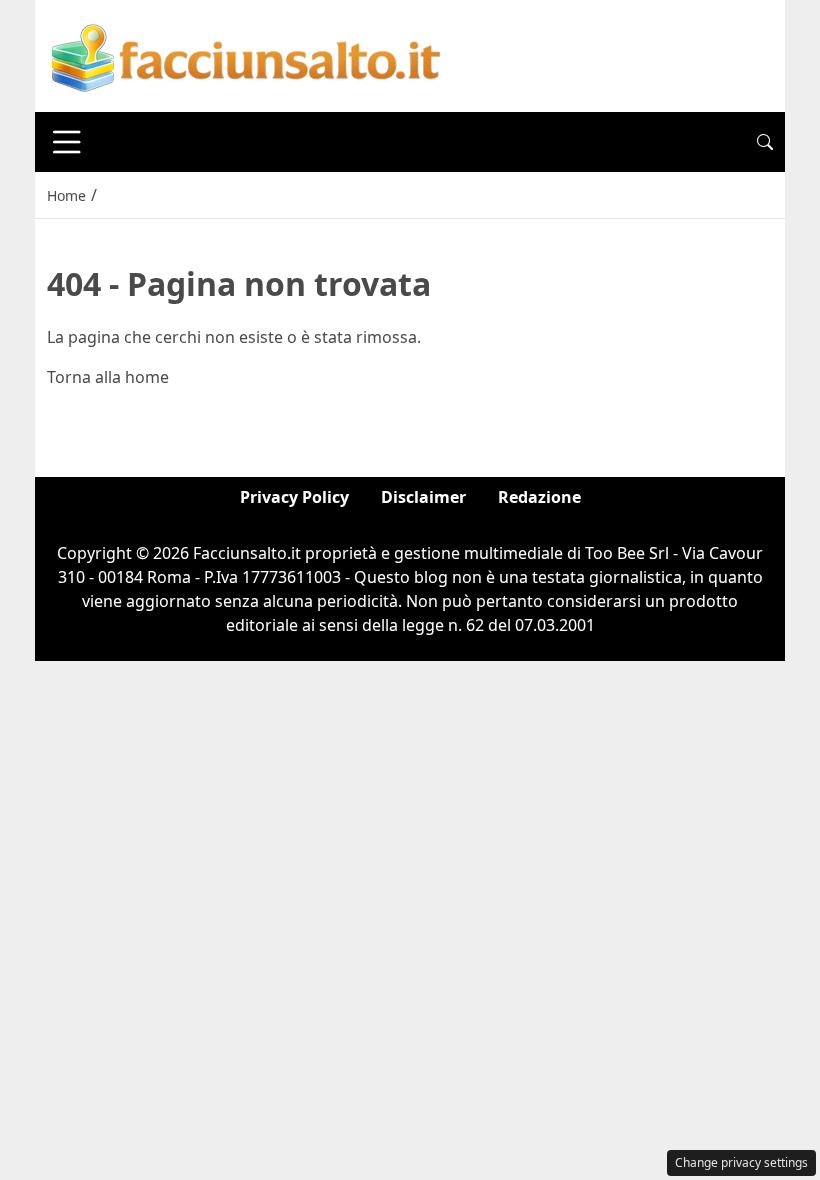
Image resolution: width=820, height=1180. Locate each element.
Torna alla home (108, 377)
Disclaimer (423, 497)
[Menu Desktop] (67, 142)
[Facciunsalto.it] (247, 54)
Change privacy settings (741, 1162)
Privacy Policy (294, 497)
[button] (765, 142)
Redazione (539, 497)
